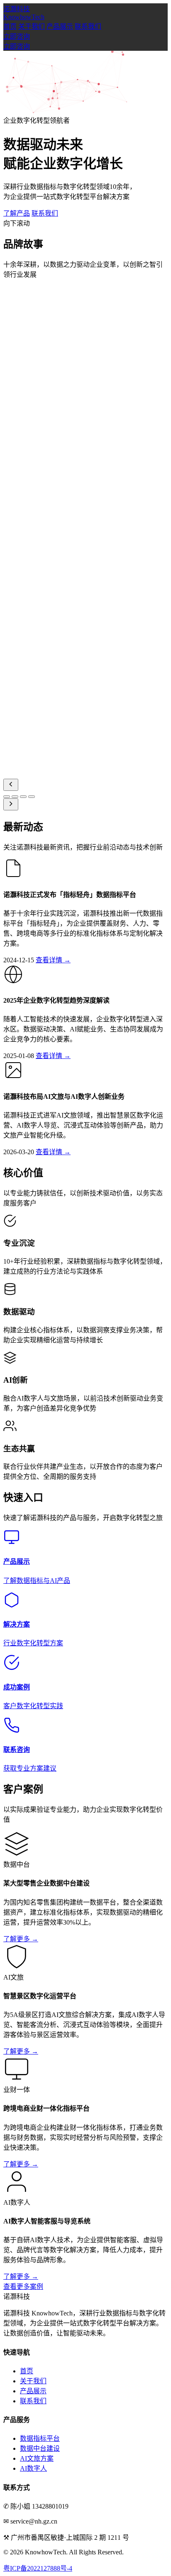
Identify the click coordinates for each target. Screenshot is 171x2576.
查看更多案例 (23, 2287)
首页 (10, 26)
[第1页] (7, 797)
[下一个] (11, 804)
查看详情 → (53, 960)
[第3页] (23, 797)
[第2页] (15, 797)
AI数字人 (33, 2468)
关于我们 (32, 26)
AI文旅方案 (37, 2458)
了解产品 (17, 213)
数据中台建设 (40, 2448)
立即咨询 (17, 36)
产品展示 (60, 26)
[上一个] (11, 785)
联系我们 (88, 26)
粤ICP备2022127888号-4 (38, 2568)
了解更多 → (21, 1939)
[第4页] (32, 797)
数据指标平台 (40, 2438)
